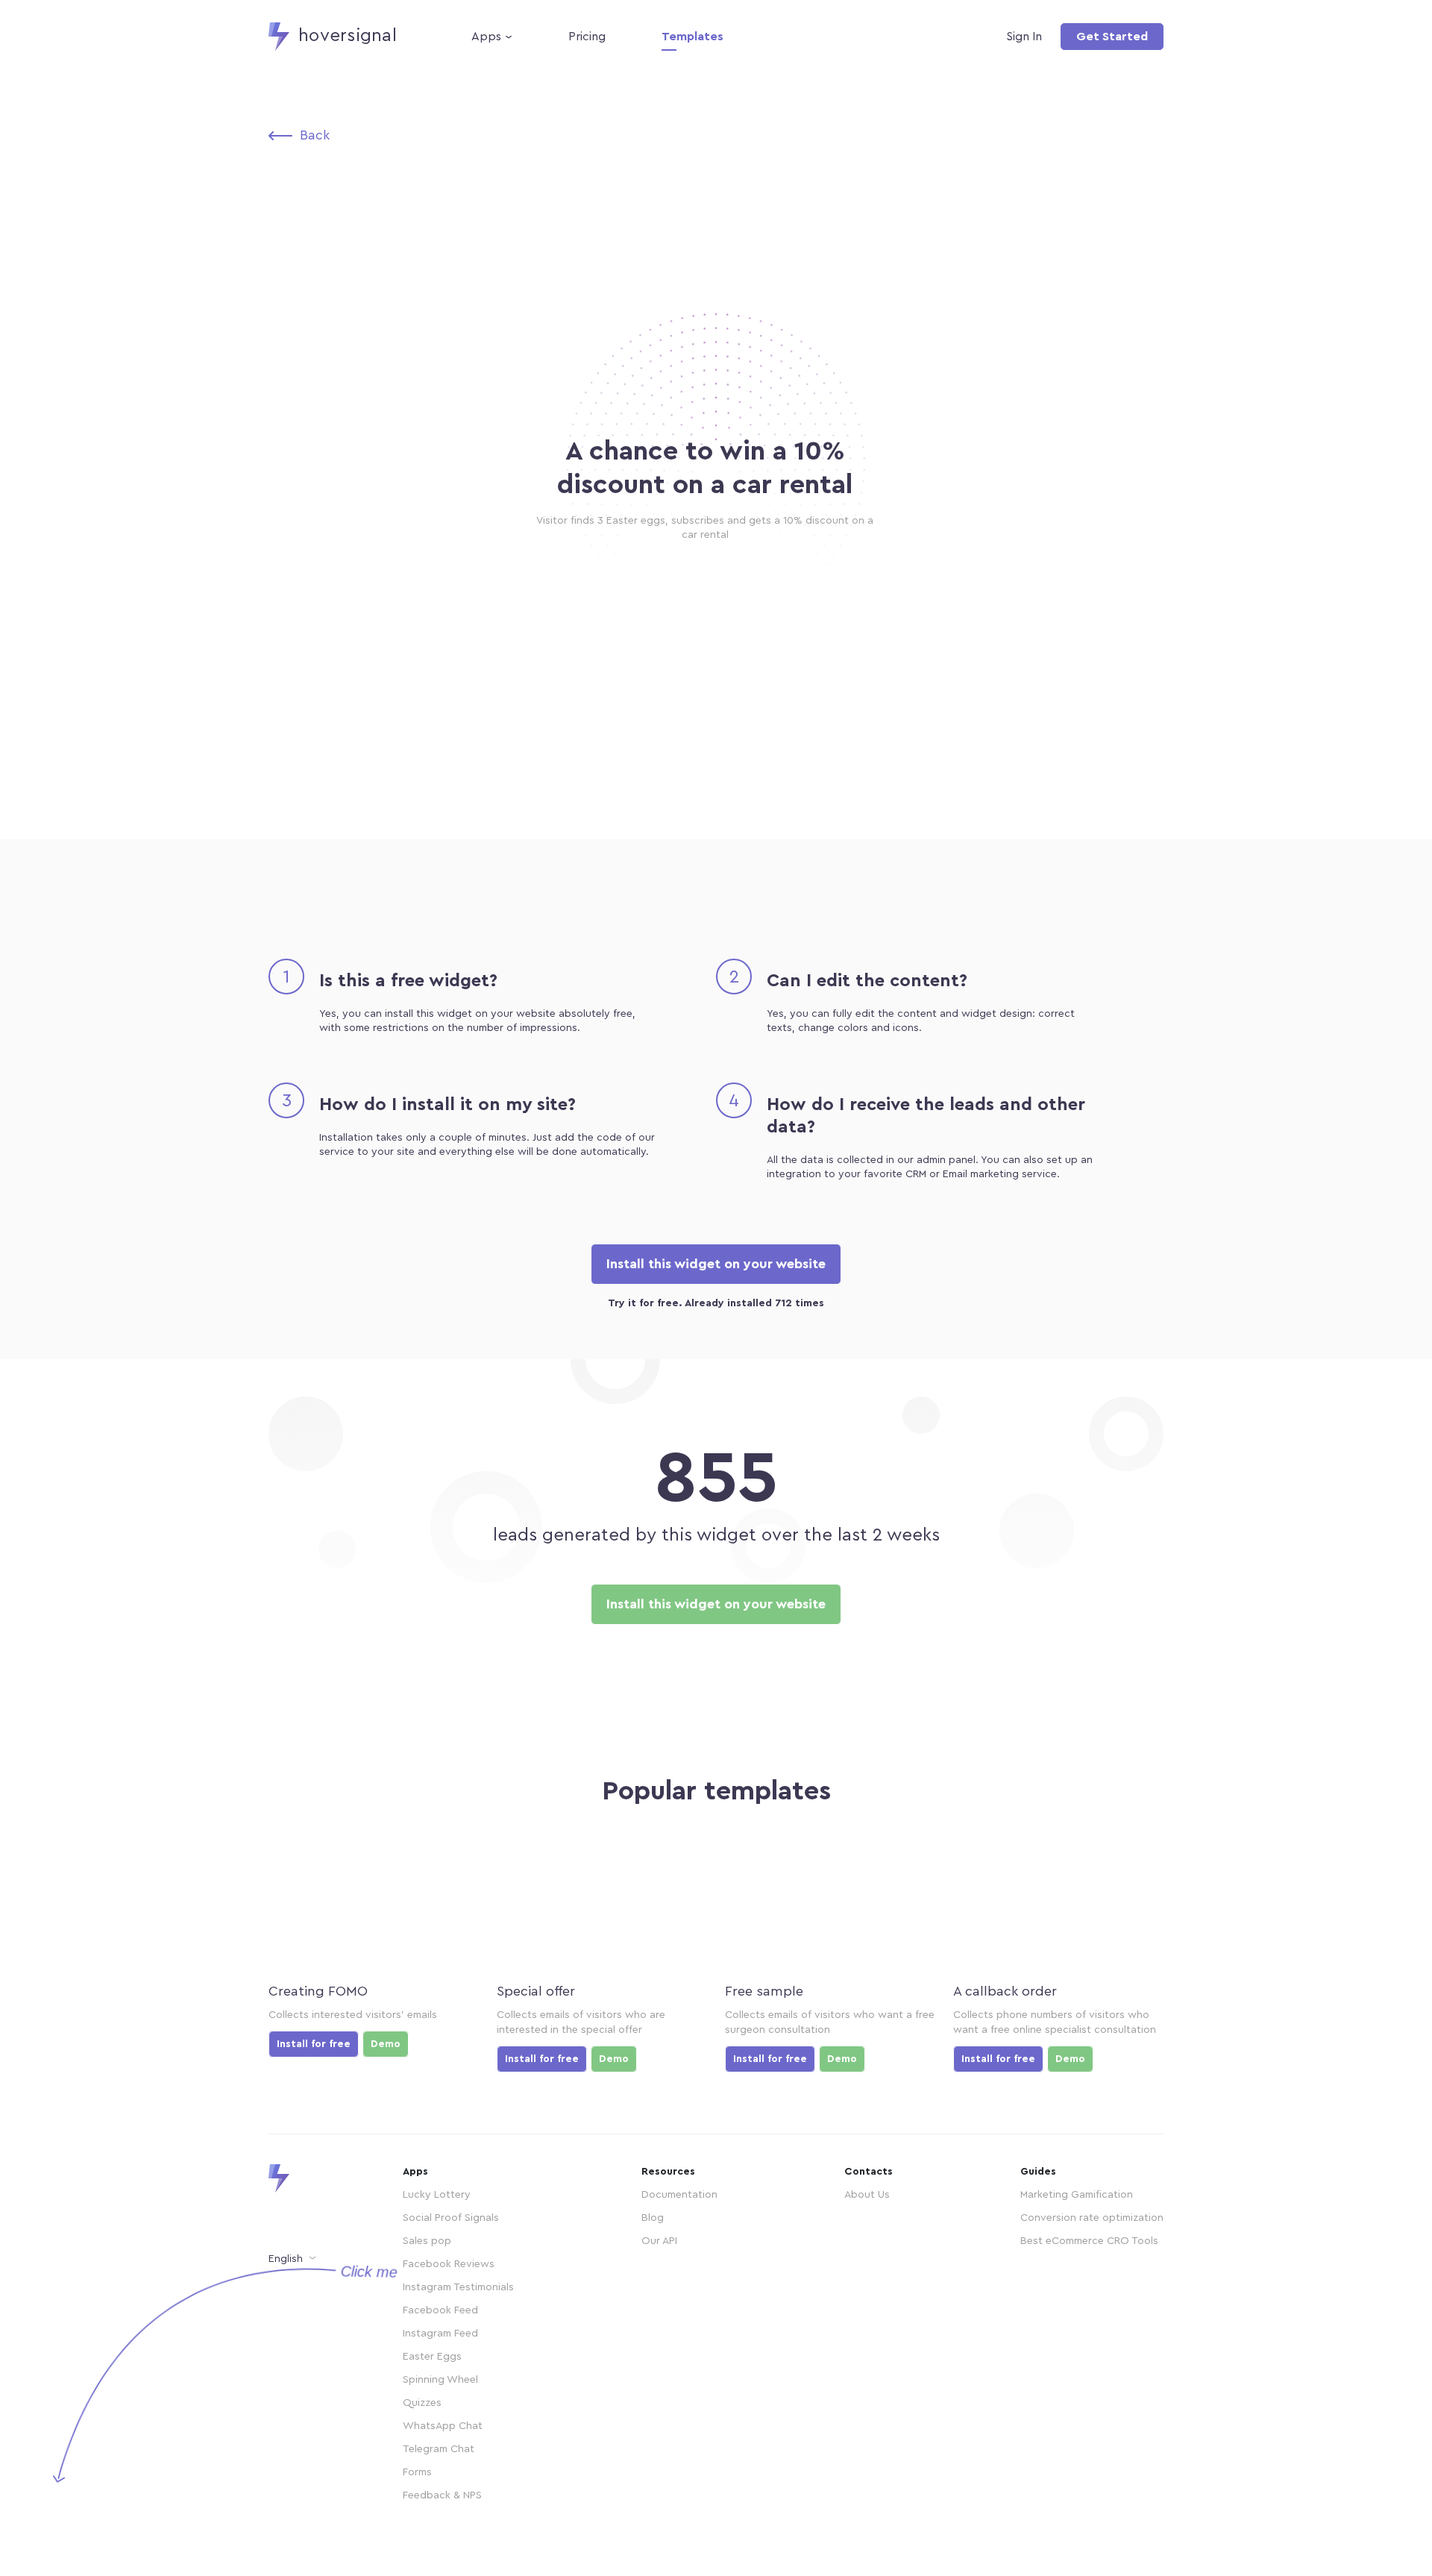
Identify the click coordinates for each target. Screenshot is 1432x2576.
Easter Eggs (432, 2357)
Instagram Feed (440, 2334)
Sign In (1024, 37)
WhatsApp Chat (443, 2426)
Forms (417, 2472)
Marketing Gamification (1077, 2195)
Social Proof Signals (451, 2218)
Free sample (764, 1991)
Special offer (536, 1991)
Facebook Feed (440, 2310)
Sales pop (427, 2241)
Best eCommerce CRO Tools (1089, 2241)
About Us (867, 2195)
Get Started (1112, 37)
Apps (486, 37)
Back (315, 135)
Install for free (314, 2044)
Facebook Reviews (449, 2264)
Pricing (587, 37)
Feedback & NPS (442, 2495)
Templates (693, 37)
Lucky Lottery (437, 2195)
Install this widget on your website (716, 1264)
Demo (386, 2044)
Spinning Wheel (440, 2380)
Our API (659, 2241)
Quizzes (422, 2403)
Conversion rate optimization (1092, 2218)
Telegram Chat (439, 2449)
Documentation (679, 2195)
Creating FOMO (318, 1991)
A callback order (1005, 1991)
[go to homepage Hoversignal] (306, 2178)
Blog (653, 2218)
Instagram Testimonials (458, 2287)
